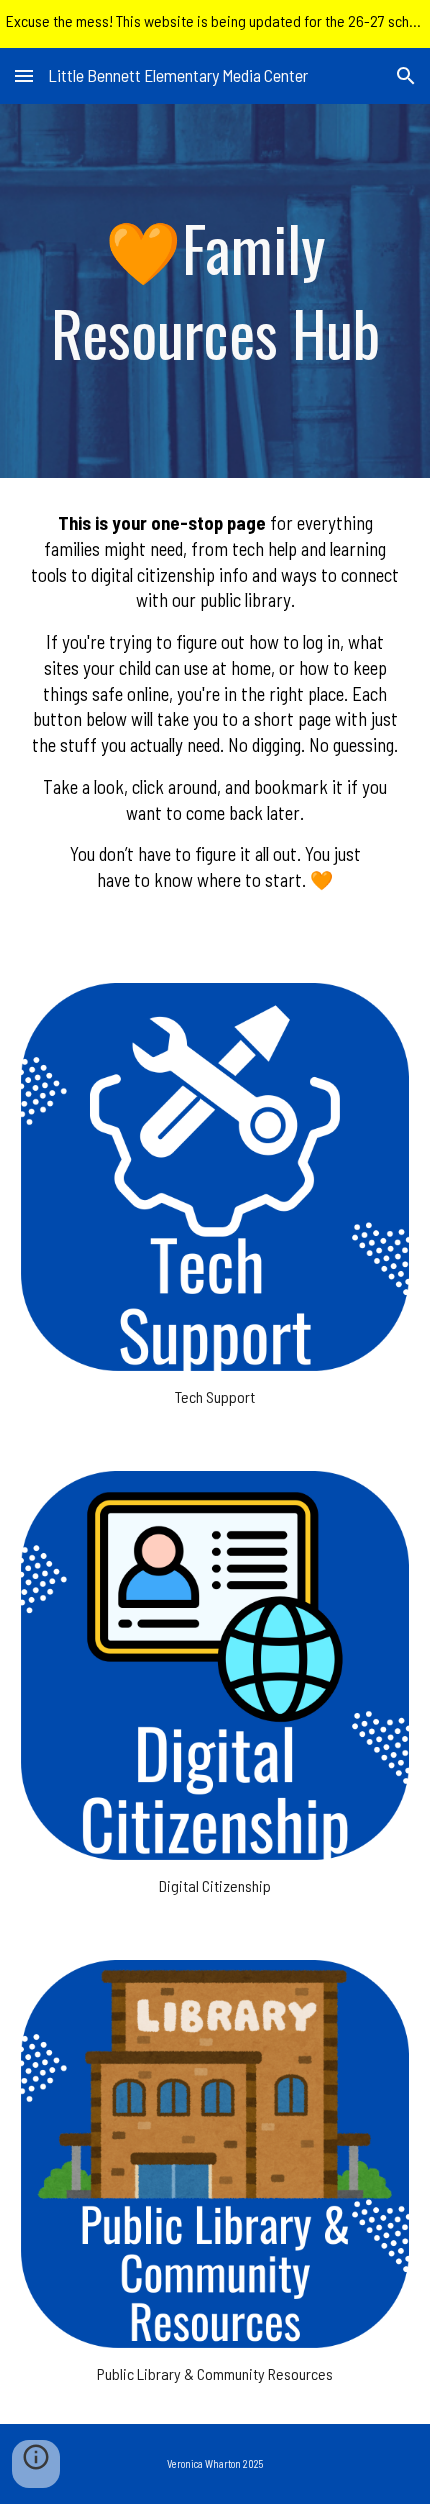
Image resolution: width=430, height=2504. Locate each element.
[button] (24, 75)
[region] (215, 24)
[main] (215, 290)
